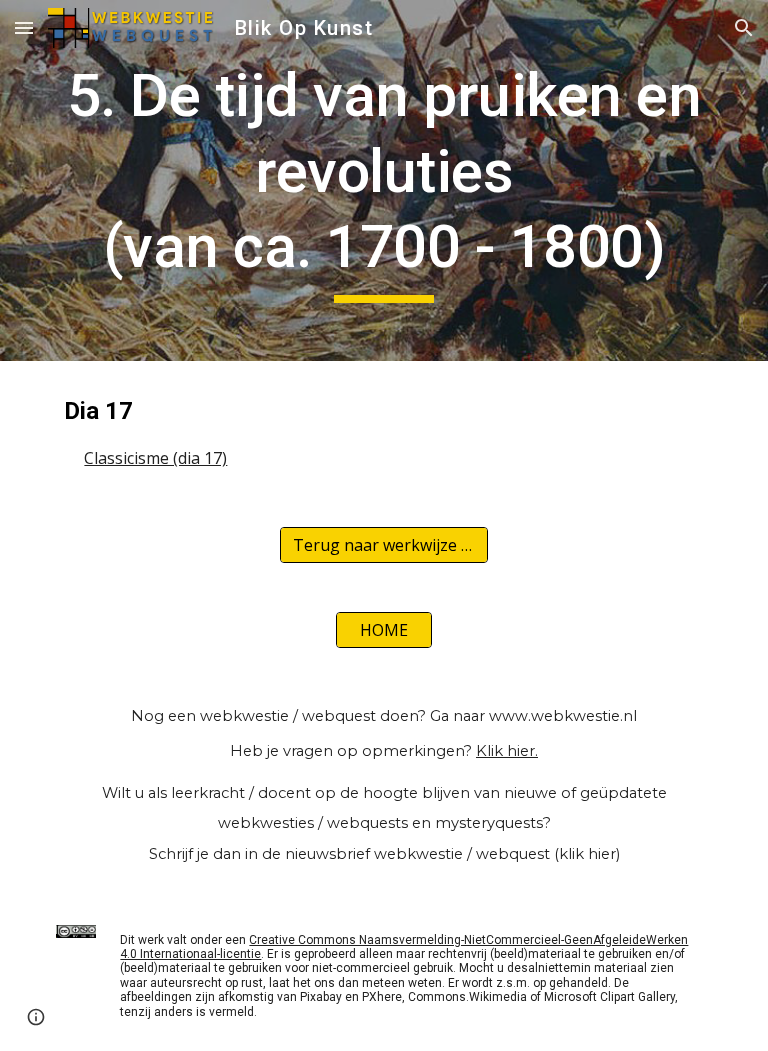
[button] (24, 27)
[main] (383, 180)
